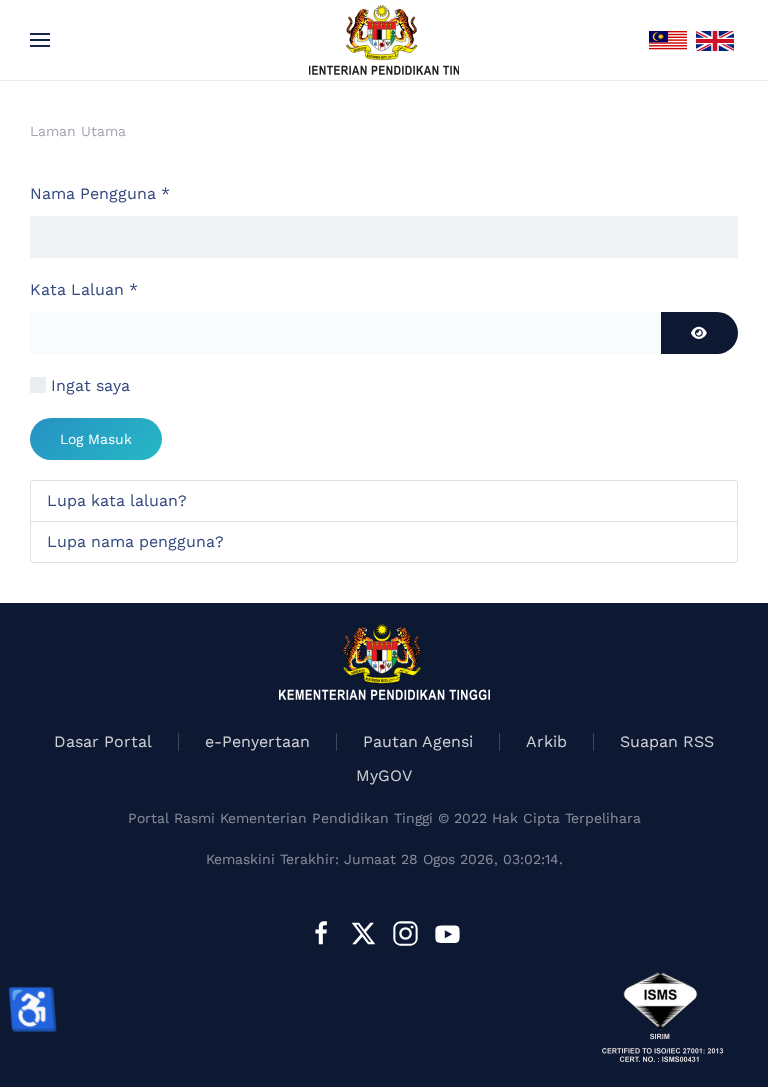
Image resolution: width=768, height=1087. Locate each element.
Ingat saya (90, 385)
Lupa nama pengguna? (135, 541)
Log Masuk (96, 439)
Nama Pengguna (100, 193)
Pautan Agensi (418, 741)
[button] (40, 40)
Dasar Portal (103, 741)
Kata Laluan (84, 289)
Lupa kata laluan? (117, 500)
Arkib (546, 741)
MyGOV (384, 775)
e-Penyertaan (257, 741)
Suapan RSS (667, 741)
